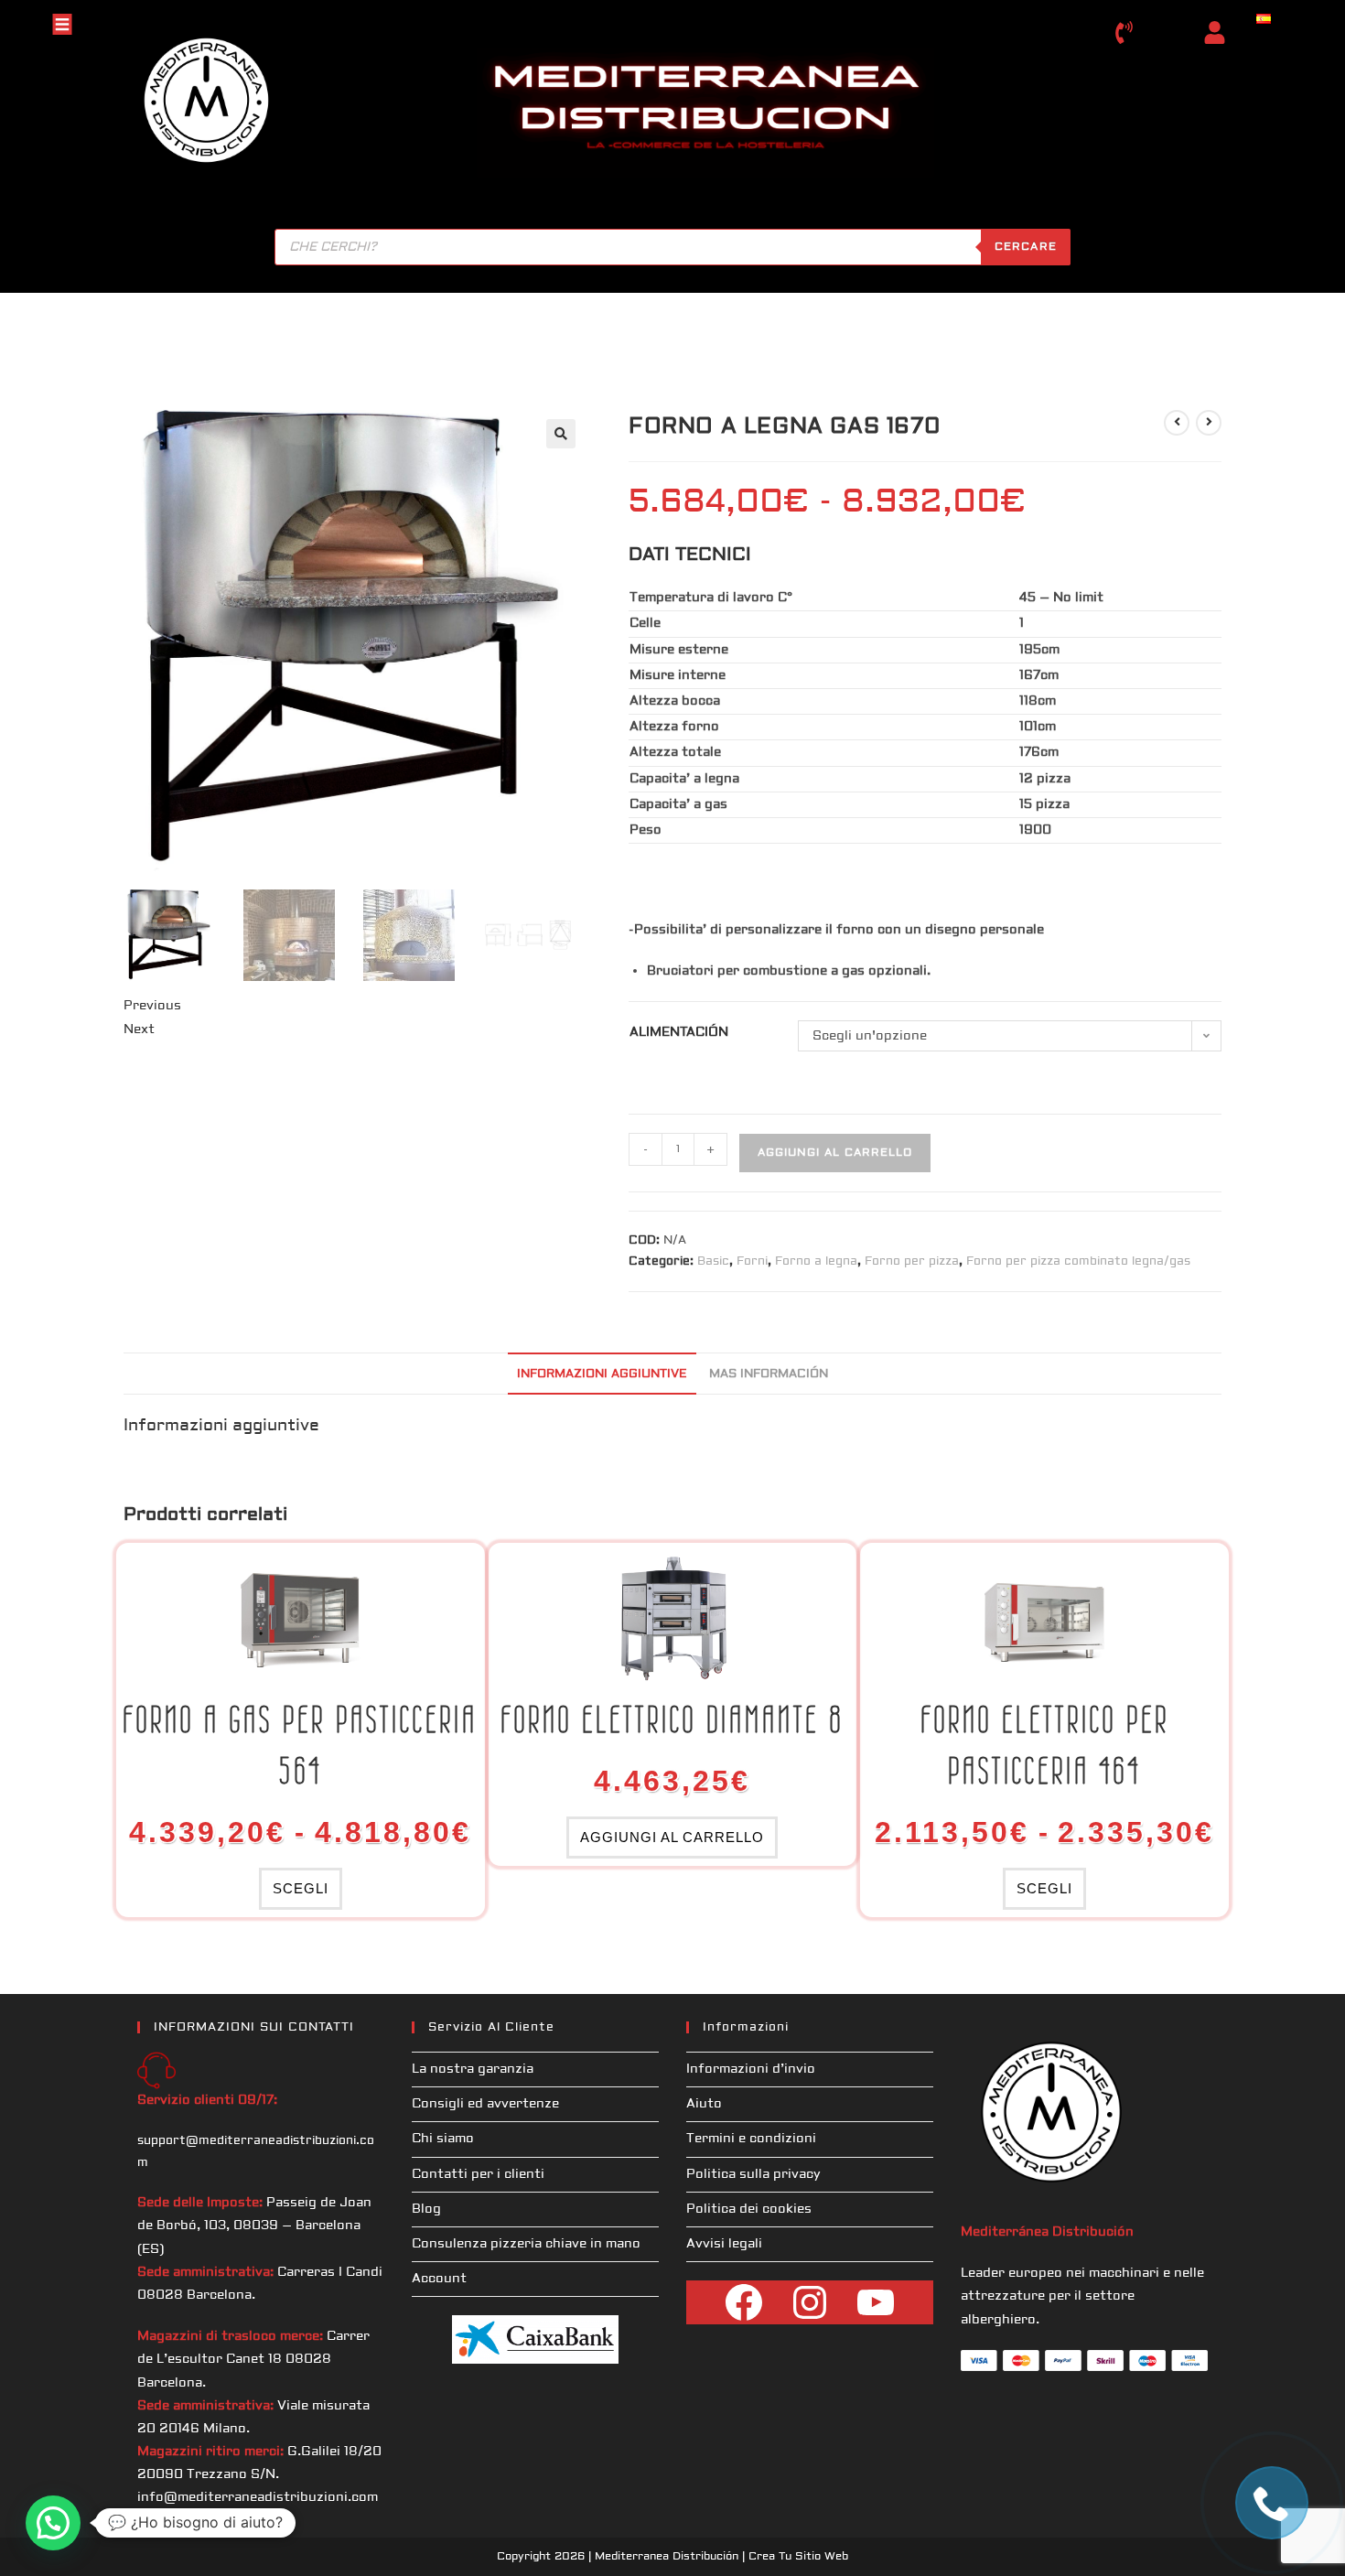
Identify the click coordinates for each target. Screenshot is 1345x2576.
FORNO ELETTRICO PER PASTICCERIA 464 (1045, 1745)
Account (439, 2279)
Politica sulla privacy (753, 2174)
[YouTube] (876, 2302)
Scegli (301, 1888)
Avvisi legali (724, 2244)
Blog (426, 2209)
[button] (561, 434)
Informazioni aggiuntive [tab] (602, 1374)
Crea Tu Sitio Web (798, 2556)
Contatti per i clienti (478, 2174)
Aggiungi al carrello (835, 1153)
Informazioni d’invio (751, 2069)
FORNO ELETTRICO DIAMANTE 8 (672, 1719)
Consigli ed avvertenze (485, 2104)
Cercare (1026, 247)
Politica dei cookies (749, 2209)
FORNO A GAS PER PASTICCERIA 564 (300, 1745)
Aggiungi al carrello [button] (672, 1837)
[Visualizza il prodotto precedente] (1177, 423)
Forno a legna (816, 1261)
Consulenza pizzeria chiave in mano (526, 2244)
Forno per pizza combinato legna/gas (1078, 1261)
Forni (752, 1261)
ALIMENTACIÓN (679, 1032)
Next (139, 1029)
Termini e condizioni (751, 2139)
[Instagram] (810, 2302)
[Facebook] (744, 2302)
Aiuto (704, 2104)
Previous (152, 1006)
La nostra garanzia (473, 2069)
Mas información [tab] (769, 1374)
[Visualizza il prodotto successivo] (1209, 423)
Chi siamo (443, 2139)
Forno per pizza (912, 1261)
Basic (713, 1261)
